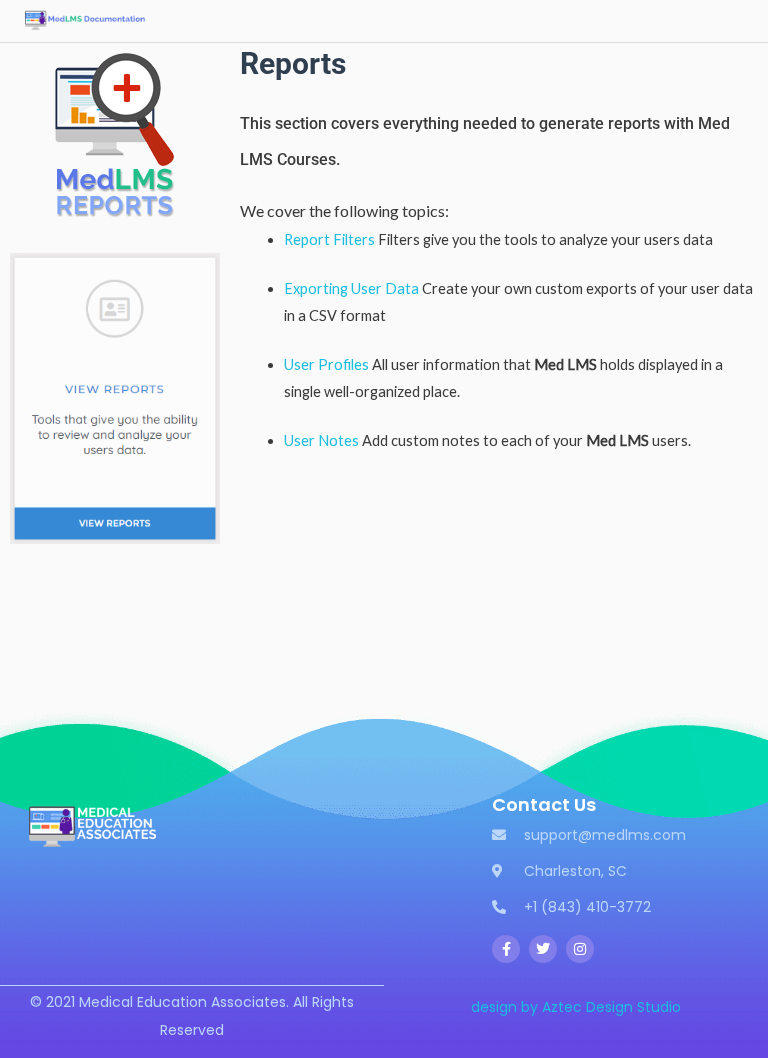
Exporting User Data (351, 288)
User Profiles (326, 364)
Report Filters (329, 239)
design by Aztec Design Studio (576, 1007)
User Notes (321, 440)
